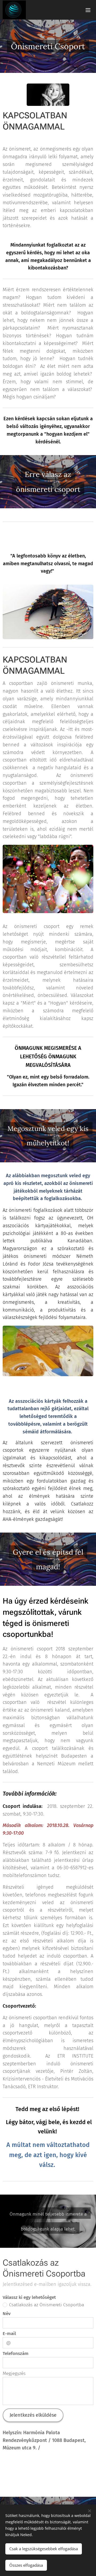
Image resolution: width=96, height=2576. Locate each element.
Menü (88, 10)
